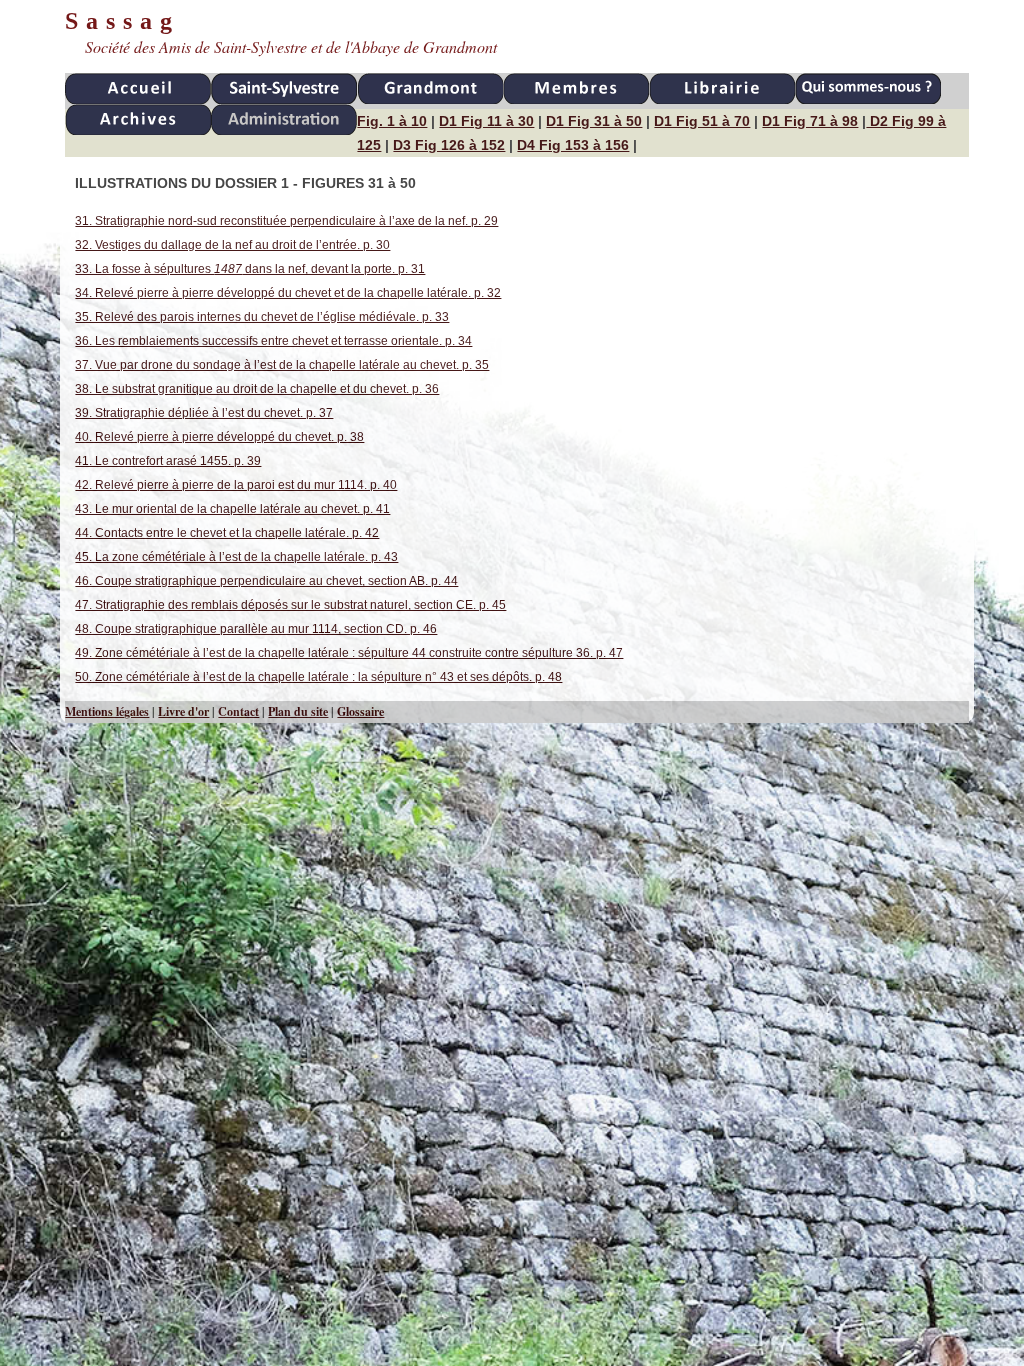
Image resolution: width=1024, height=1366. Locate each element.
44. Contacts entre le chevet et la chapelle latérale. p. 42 (227, 533)
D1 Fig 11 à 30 (486, 121)
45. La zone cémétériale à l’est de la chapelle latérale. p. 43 (236, 557)
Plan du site (298, 711)
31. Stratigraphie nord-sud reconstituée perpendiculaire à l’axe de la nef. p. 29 (286, 221)
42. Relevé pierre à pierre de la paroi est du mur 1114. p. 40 (236, 485)
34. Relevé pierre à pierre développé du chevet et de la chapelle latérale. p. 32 (288, 293)
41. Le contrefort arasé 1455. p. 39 (168, 461)
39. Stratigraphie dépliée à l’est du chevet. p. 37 (204, 413)
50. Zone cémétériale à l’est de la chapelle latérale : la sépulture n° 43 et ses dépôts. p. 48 (318, 677)
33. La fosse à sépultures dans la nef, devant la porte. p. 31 (250, 269)
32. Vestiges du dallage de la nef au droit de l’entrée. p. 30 (232, 245)
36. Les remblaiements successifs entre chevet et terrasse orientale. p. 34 (273, 341)
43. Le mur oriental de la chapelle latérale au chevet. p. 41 (232, 509)
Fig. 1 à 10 (392, 121)
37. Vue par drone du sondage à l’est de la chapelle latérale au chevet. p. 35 (282, 365)
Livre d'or (183, 711)
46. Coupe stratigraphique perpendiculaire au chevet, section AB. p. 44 (266, 581)
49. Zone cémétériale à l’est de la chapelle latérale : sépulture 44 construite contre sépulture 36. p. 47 (349, 653)
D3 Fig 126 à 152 (449, 145)
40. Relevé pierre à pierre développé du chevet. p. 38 (219, 437)
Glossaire (360, 711)
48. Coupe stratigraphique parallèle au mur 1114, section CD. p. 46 (256, 629)
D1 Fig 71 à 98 (810, 121)
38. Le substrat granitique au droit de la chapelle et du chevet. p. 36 (257, 389)
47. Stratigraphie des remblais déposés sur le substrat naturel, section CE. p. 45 (290, 605)
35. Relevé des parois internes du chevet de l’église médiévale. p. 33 (262, 317)
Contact (238, 711)
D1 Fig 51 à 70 (702, 121)
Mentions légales (107, 711)
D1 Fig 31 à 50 (594, 121)
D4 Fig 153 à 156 (573, 145)
